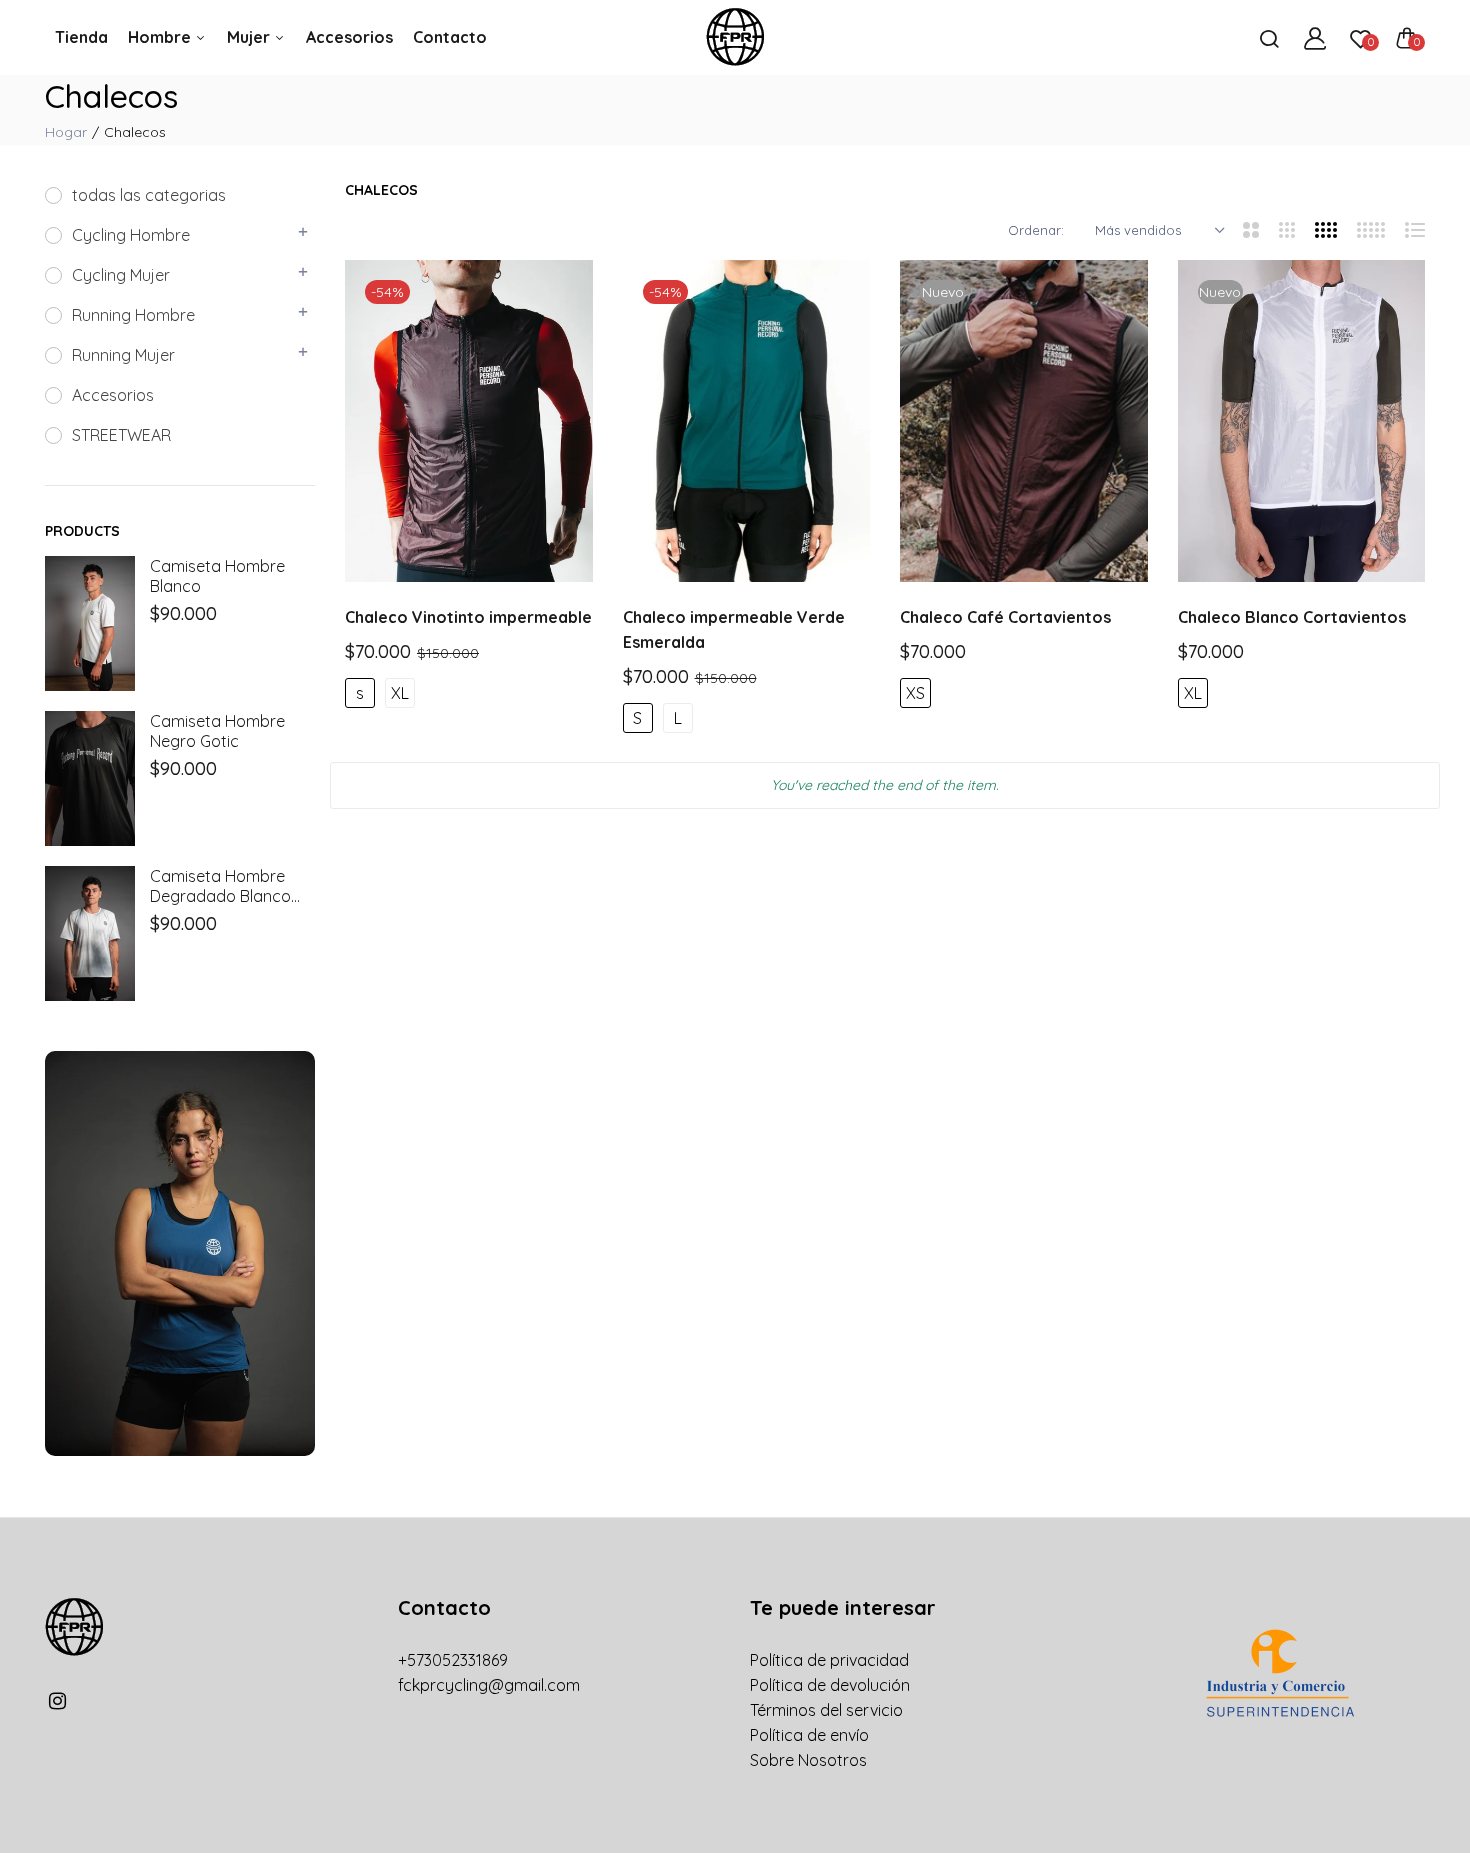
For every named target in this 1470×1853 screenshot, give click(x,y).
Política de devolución (830, 1685)
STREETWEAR (121, 435)
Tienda (81, 37)
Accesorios (349, 37)
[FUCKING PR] (735, 38)
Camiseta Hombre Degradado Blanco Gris (220, 886)
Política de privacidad (829, 1660)
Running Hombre (133, 315)
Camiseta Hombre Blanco (217, 576)
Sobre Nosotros (808, 1760)
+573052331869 (453, 1660)
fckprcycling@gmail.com (489, 1685)
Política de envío (809, 1735)
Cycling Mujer (121, 275)
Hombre (161, 37)
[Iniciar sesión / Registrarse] (1315, 38)
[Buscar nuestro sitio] (1269, 38)
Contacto (450, 37)
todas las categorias (149, 195)
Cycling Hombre (131, 235)
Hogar (66, 132)
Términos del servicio (826, 1710)
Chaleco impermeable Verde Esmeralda (734, 629)
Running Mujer (123, 355)
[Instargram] (57, 1700)
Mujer (250, 37)
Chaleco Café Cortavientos (1005, 617)
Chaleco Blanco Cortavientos (1292, 617)
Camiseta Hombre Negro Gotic (217, 731)
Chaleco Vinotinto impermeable (468, 617)
